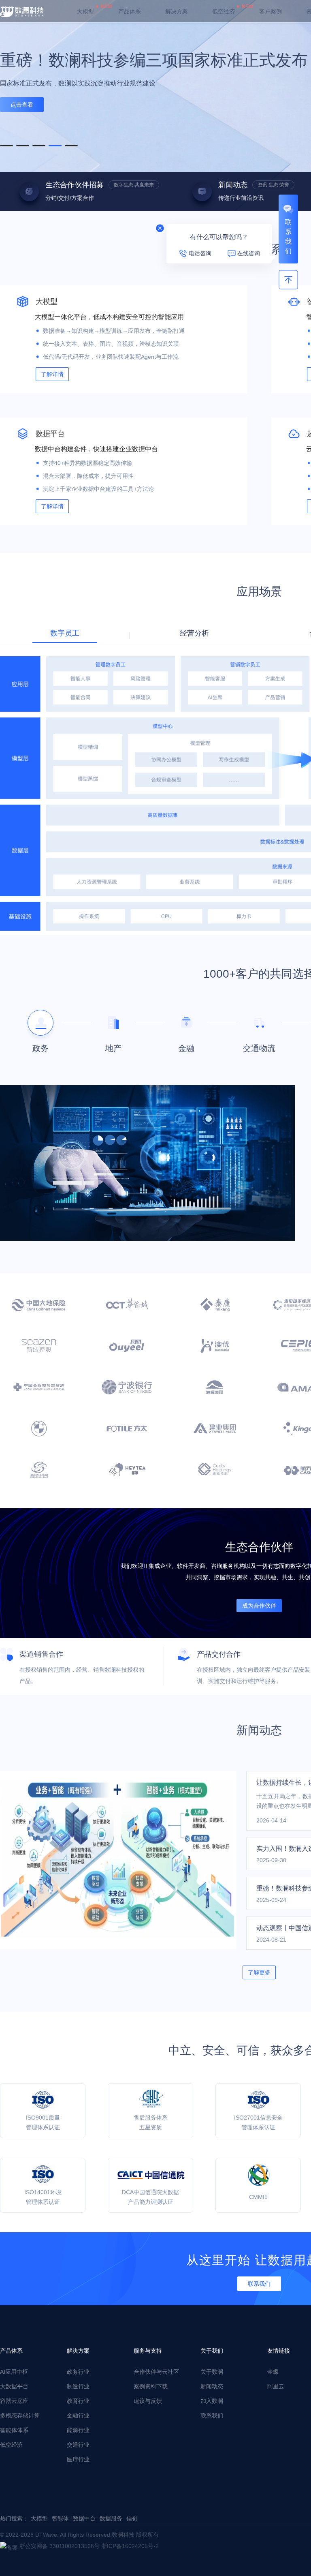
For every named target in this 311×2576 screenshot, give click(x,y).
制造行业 (78, 2386)
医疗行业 (78, 2459)
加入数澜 (212, 2401)
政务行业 (78, 2372)
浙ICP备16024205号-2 (130, 2546)
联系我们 (212, 2415)
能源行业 (78, 2430)
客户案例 (271, 11)
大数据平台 (14, 2386)
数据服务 (111, 2518)
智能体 (60, 2518)
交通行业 (78, 2445)
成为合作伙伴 (259, 1606)
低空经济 (224, 11)
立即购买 (22, 116)
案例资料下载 (151, 2386)
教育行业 (78, 2401)
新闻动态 (212, 2386)
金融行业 (78, 2415)
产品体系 (130, 11)
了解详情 (52, 374)
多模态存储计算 (20, 2415)
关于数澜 (212, 2372)
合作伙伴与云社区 (156, 2372)
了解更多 (259, 1972)
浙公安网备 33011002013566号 (60, 2546)
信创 (132, 2518)
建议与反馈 (148, 2401)
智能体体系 (14, 2430)
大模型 (85, 11)
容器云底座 (14, 2401)
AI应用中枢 (14, 2372)
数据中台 (84, 2518)
